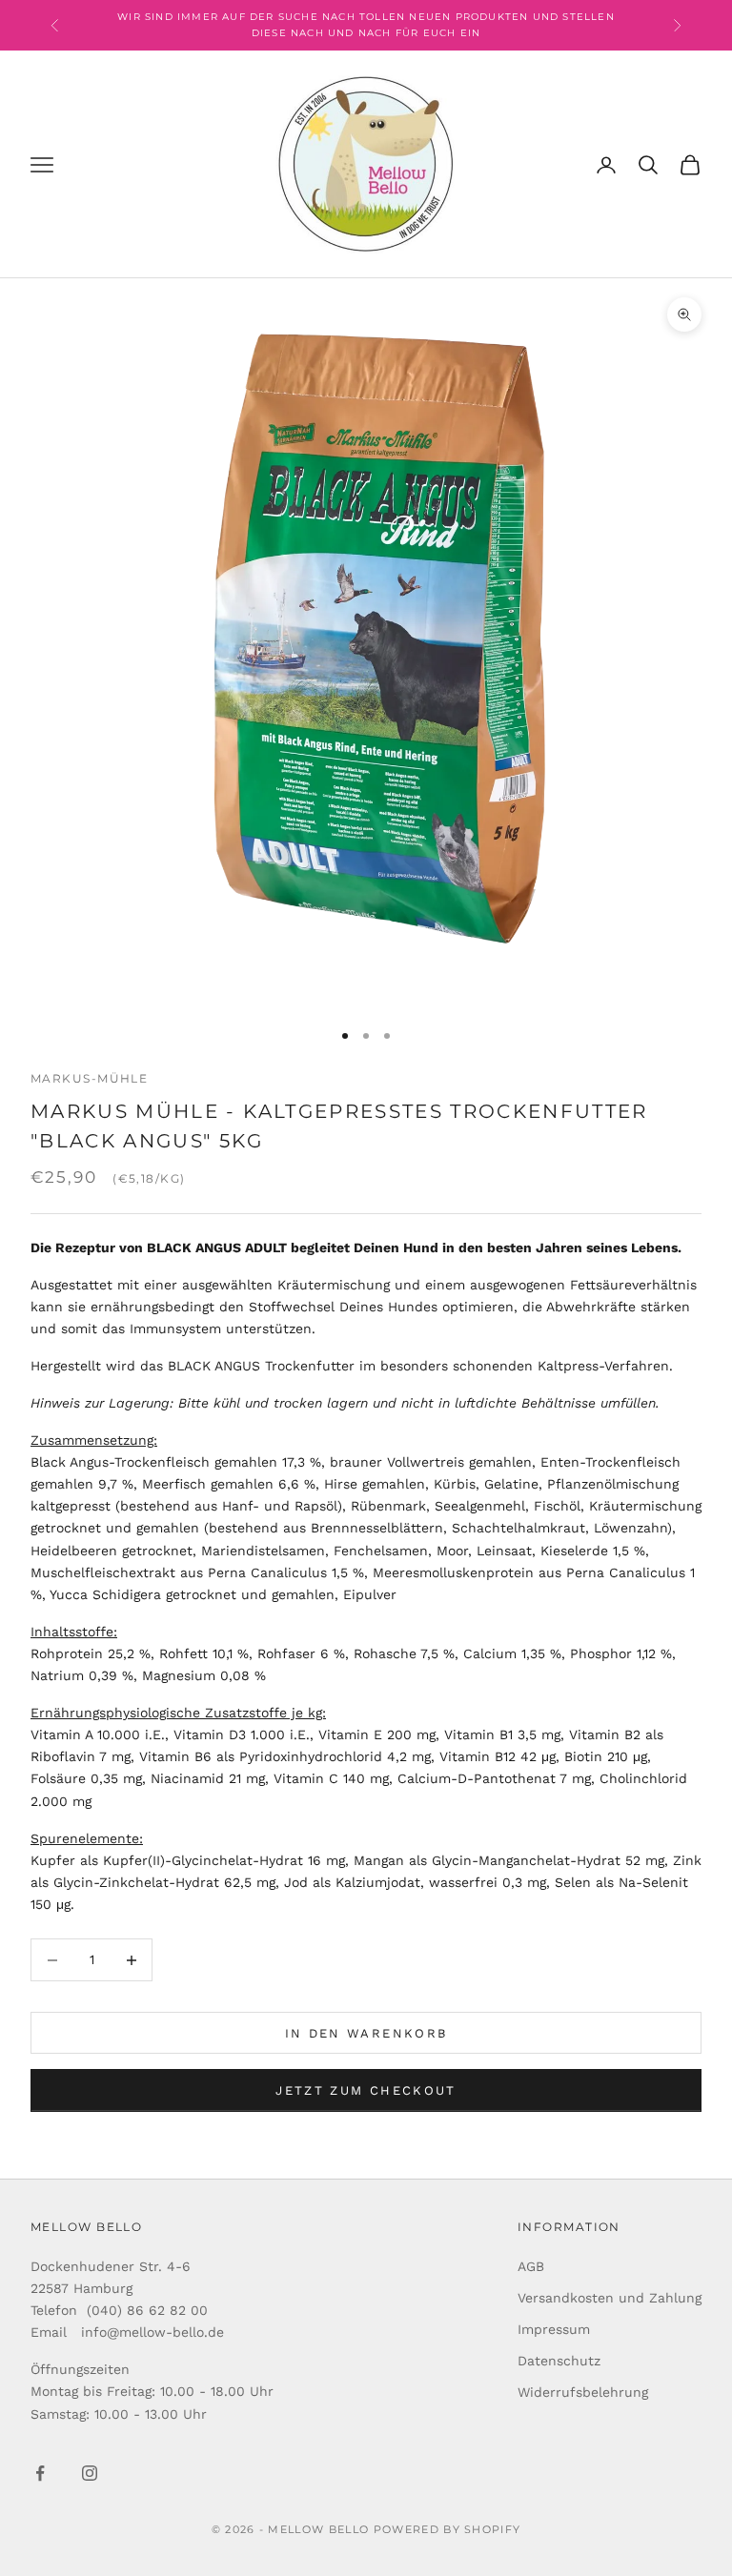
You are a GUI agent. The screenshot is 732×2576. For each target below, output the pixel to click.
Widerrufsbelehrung (583, 2392)
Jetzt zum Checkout (366, 2090)
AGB (531, 2266)
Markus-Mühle (89, 1078)
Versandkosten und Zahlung (610, 2298)
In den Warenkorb (366, 2033)
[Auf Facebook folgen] (40, 2473)
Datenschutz (559, 2361)
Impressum (554, 2329)
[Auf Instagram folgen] (90, 2473)
